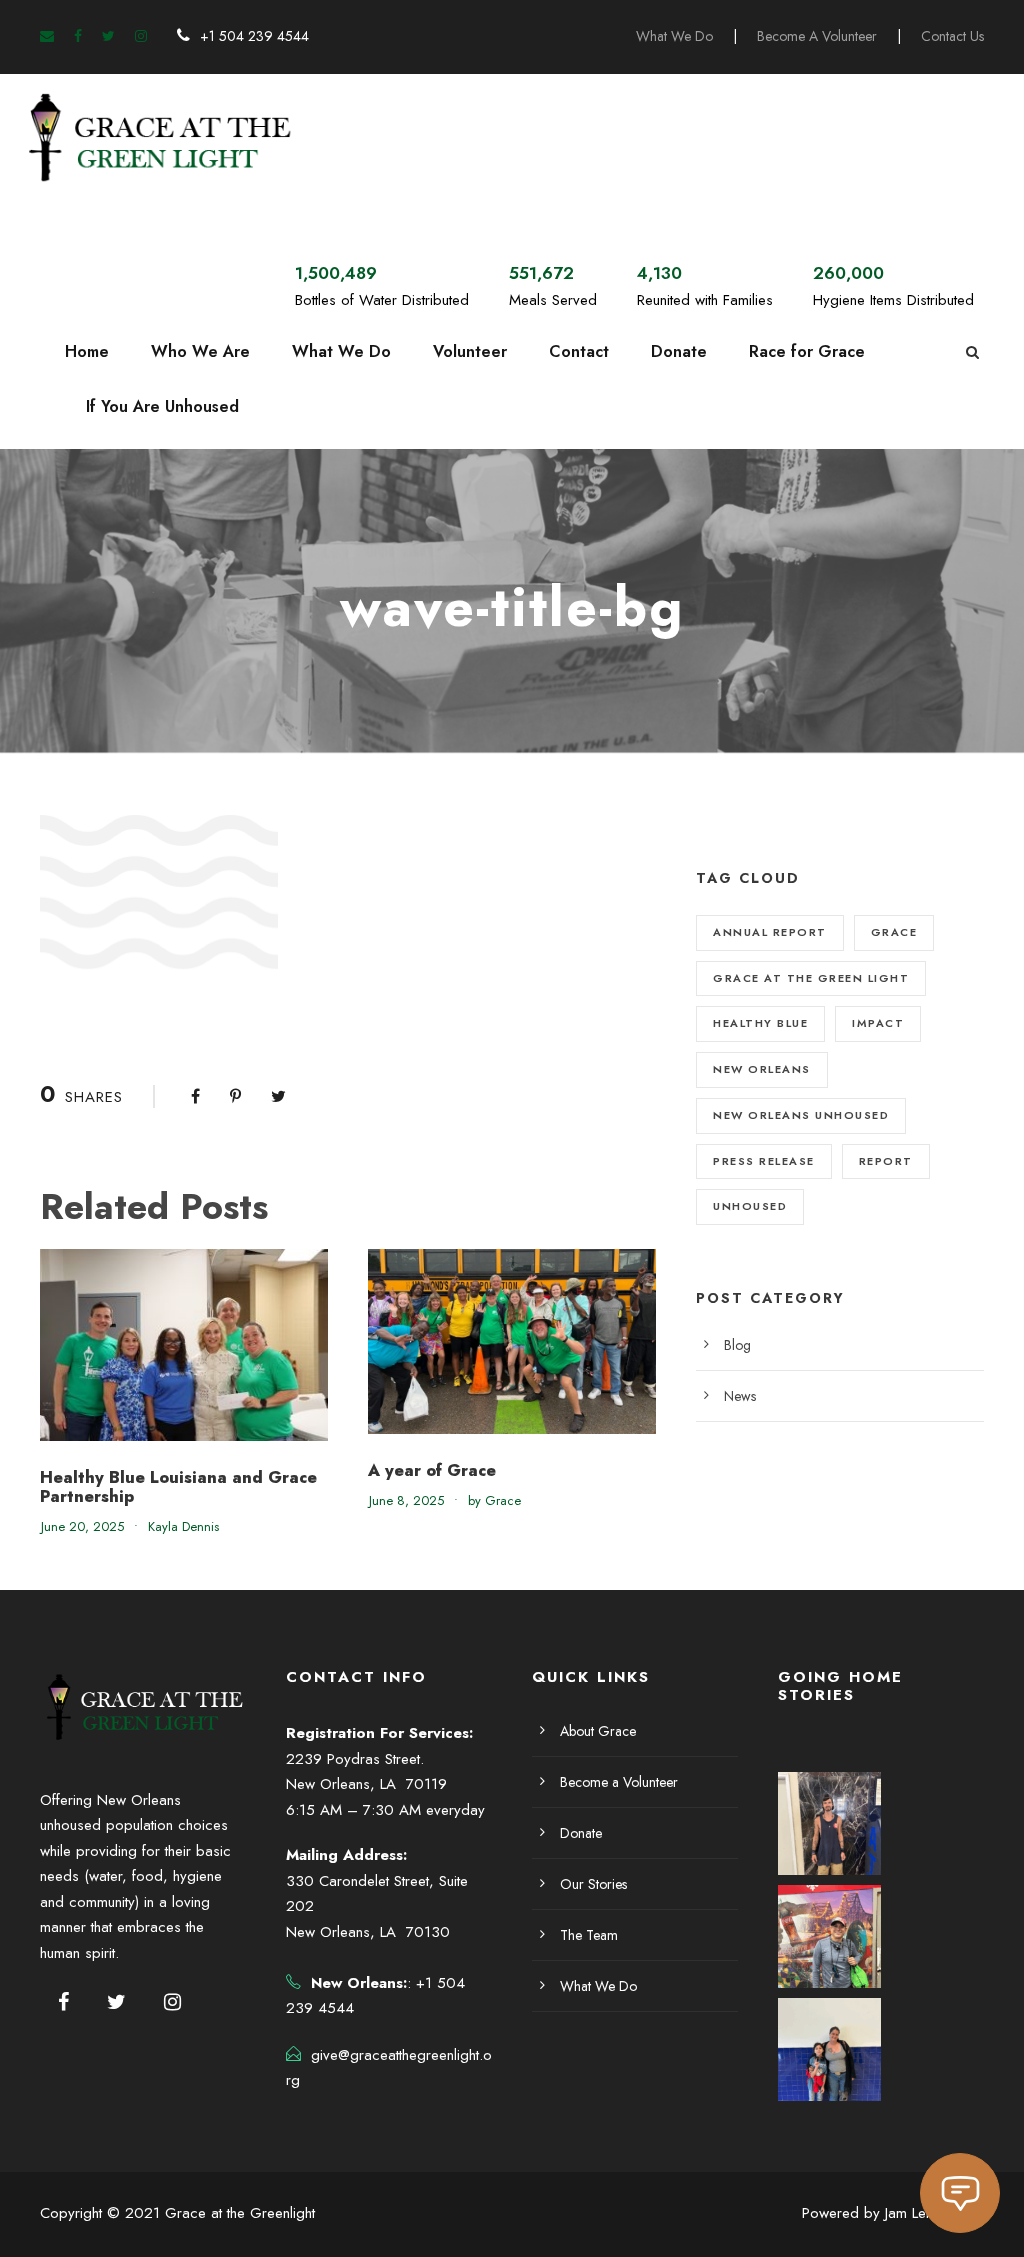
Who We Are (200, 351)
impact (878, 1023)
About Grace (598, 1731)
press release (764, 1161)
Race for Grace (807, 351)
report (886, 1161)
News (740, 1396)
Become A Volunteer (817, 36)
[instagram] (141, 36)
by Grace (494, 1500)
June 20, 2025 (82, 1526)
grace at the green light (811, 978)
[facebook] (78, 36)
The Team (589, 1935)
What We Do (674, 36)
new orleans (762, 1069)
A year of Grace (432, 1470)
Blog (737, 1345)
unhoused (750, 1206)
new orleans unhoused (801, 1115)
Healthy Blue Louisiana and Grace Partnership (178, 1487)
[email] (47, 36)
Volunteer (470, 351)
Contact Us (952, 36)
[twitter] (108, 36)
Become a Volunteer (619, 1782)
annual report (770, 932)
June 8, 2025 (406, 1500)
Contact (579, 351)
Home (87, 351)
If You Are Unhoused (162, 406)
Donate (679, 351)
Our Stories (593, 1884)
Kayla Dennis (183, 1526)
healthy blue (760, 1023)
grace (894, 932)
